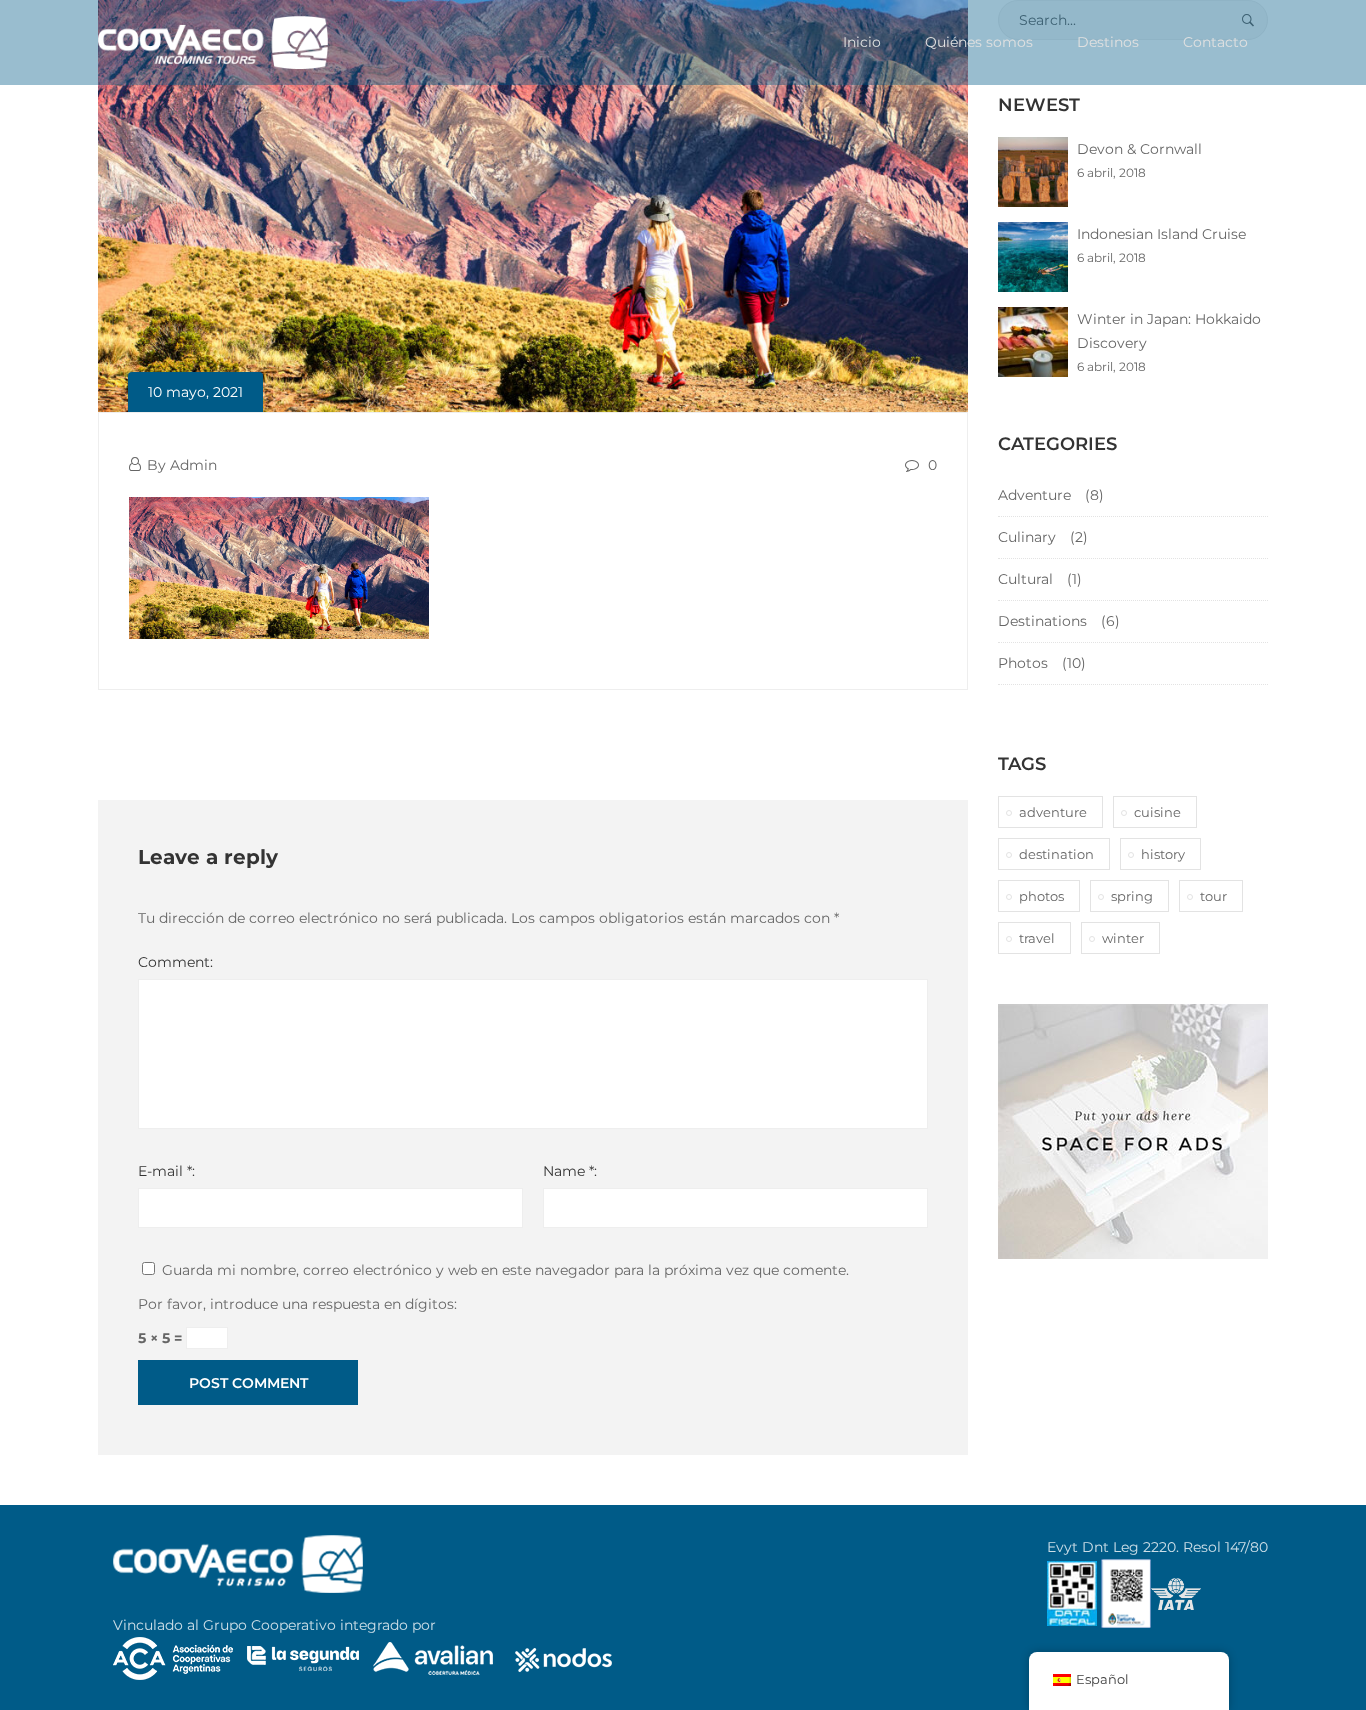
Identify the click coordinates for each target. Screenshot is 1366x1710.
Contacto (1215, 42)
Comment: (175, 962)
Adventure (1034, 495)
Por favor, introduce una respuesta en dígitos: (297, 1304)
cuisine (1157, 812)
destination (1056, 854)
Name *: (570, 1171)
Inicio (862, 42)
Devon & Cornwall (1139, 149)
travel (1037, 938)
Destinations (1042, 621)
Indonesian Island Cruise (1161, 234)
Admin (193, 465)
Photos (1023, 663)
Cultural (1025, 579)
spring (1132, 896)
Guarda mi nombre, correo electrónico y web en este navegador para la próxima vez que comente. (505, 1270)
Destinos (1108, 42)
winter (1123, 938)
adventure (1053, 812)
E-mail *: (166, 1171)
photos (1041, 896)
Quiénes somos (979, 42)
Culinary (1027, 537)
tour (1213, 896)
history (1163, 854)
